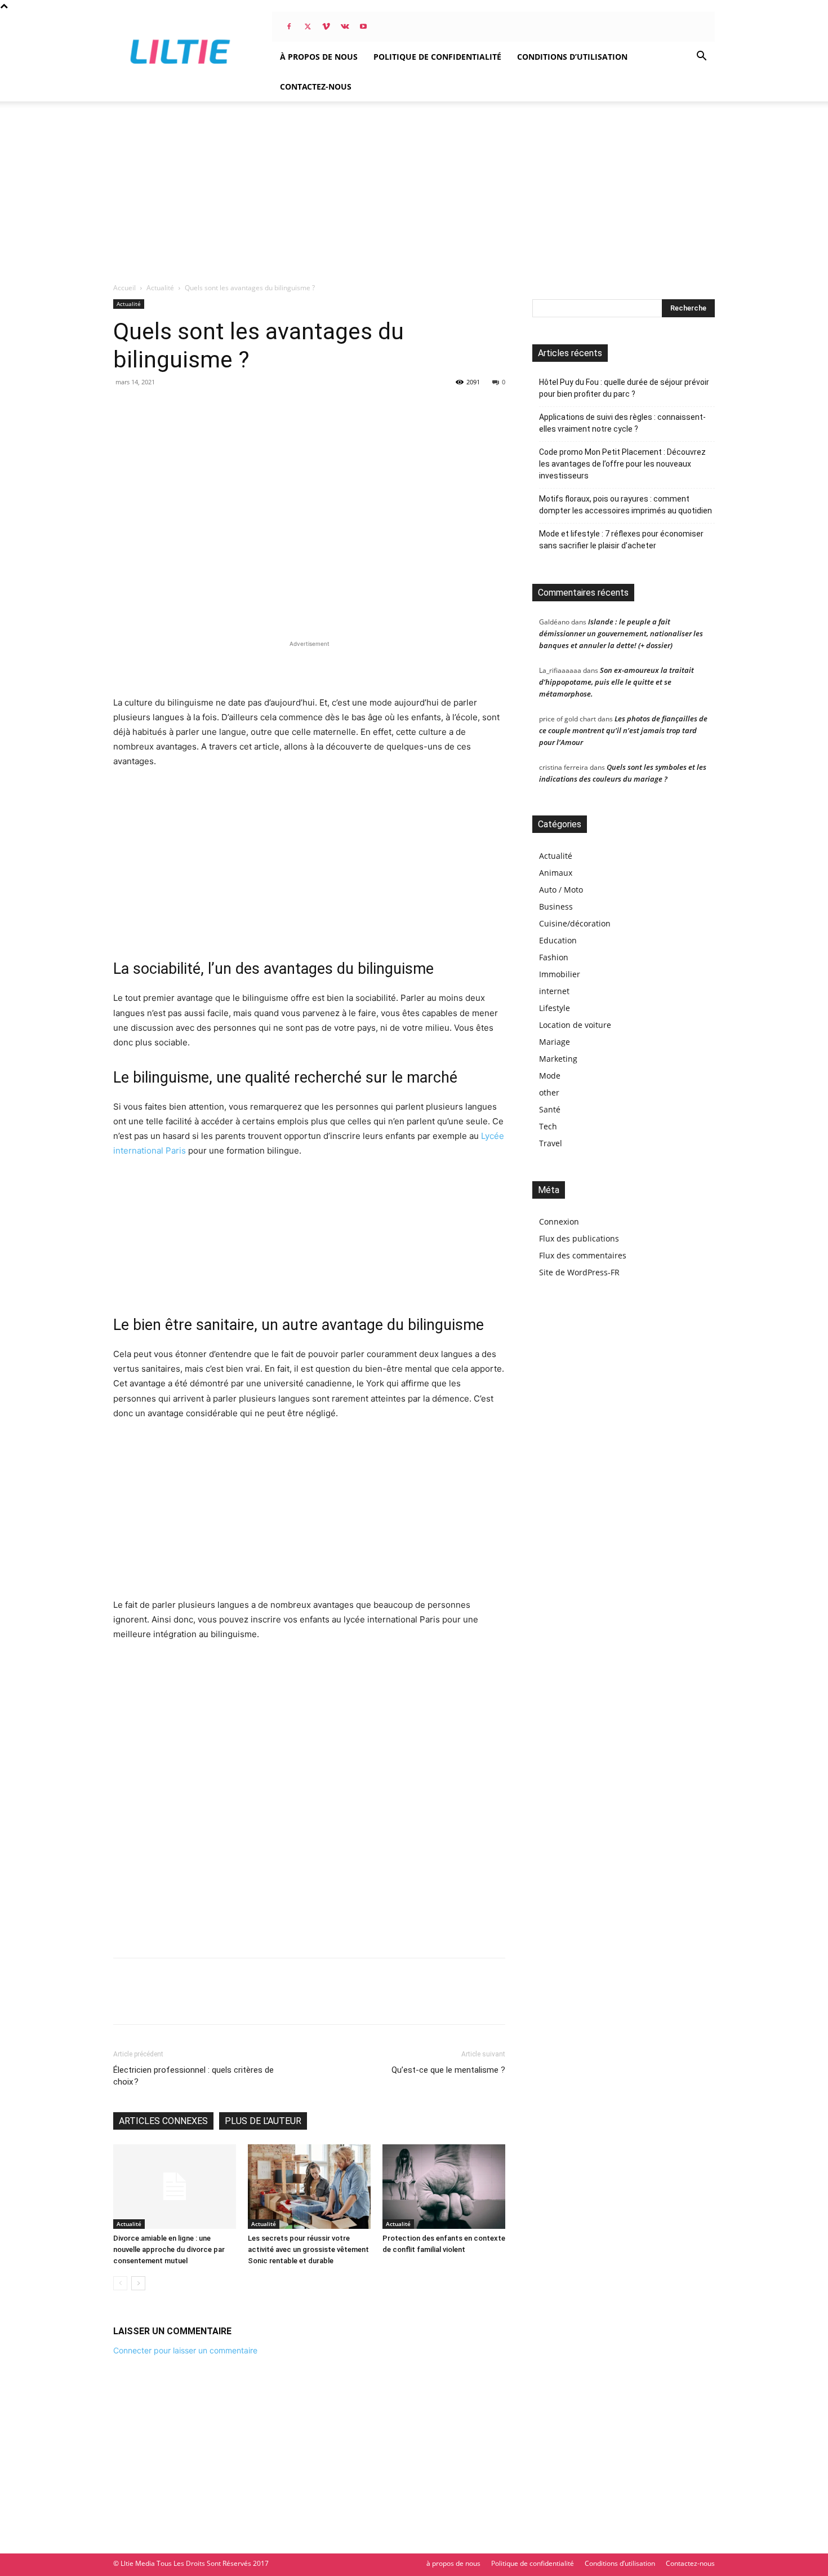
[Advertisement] (414, 186)
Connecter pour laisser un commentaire (185, 2350)
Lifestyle (555, 1008)
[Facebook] (289, 26)
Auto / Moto (561, 890)
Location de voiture (575, 1025)
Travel (551, 1143)
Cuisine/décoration (575, 923)
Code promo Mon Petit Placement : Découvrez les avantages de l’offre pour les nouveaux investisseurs (622, 464)
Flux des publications (579, 1238)
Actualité (160, 288)
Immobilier (560, 974)
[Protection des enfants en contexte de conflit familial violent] (444, 2187)
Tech (548, 1126)
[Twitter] (308, 26)
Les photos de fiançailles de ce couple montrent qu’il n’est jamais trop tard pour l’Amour (623, 730)
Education (558, 940)
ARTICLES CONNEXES (163, 2121)
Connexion (559, 1222)
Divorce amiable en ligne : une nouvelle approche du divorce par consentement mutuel (169, 2249)
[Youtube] (363, 26)
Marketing (558, 1059)
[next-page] (138, 2283)
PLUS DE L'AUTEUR (263, 2121)
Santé (550, 1109)
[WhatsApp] (202, 2001)
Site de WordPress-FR (579, 1272)
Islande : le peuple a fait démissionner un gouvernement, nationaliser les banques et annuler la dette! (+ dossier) (621, 633)
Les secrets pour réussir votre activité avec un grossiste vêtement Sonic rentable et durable (308, 2249)
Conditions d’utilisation (572, 57)
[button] (701, 57)
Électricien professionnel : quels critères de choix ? (193, 2076)
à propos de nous (319, 57)
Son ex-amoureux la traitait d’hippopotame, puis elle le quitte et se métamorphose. (616, 682)
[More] (229, 2001)
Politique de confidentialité (437, 57)
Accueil (124, 288)
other (549, 1092)
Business (556, 906)
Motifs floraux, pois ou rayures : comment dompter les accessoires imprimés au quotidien (626, 505)
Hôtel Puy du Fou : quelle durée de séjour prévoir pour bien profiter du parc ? (624, 388)
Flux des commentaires (583, 1255)
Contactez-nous (316, 87)
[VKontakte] (345, 26)
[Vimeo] (326, 26)
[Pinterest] (176, 2001)
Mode (550, 1076)
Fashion (554, 957)
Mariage (555, 1042)
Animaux (556, 873)
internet (554, 991)
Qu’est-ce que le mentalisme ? (448, 2070)
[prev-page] (120, 2283)
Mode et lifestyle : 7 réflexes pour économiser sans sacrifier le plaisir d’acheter (621, 540)
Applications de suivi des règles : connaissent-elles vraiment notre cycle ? (622, 423)
